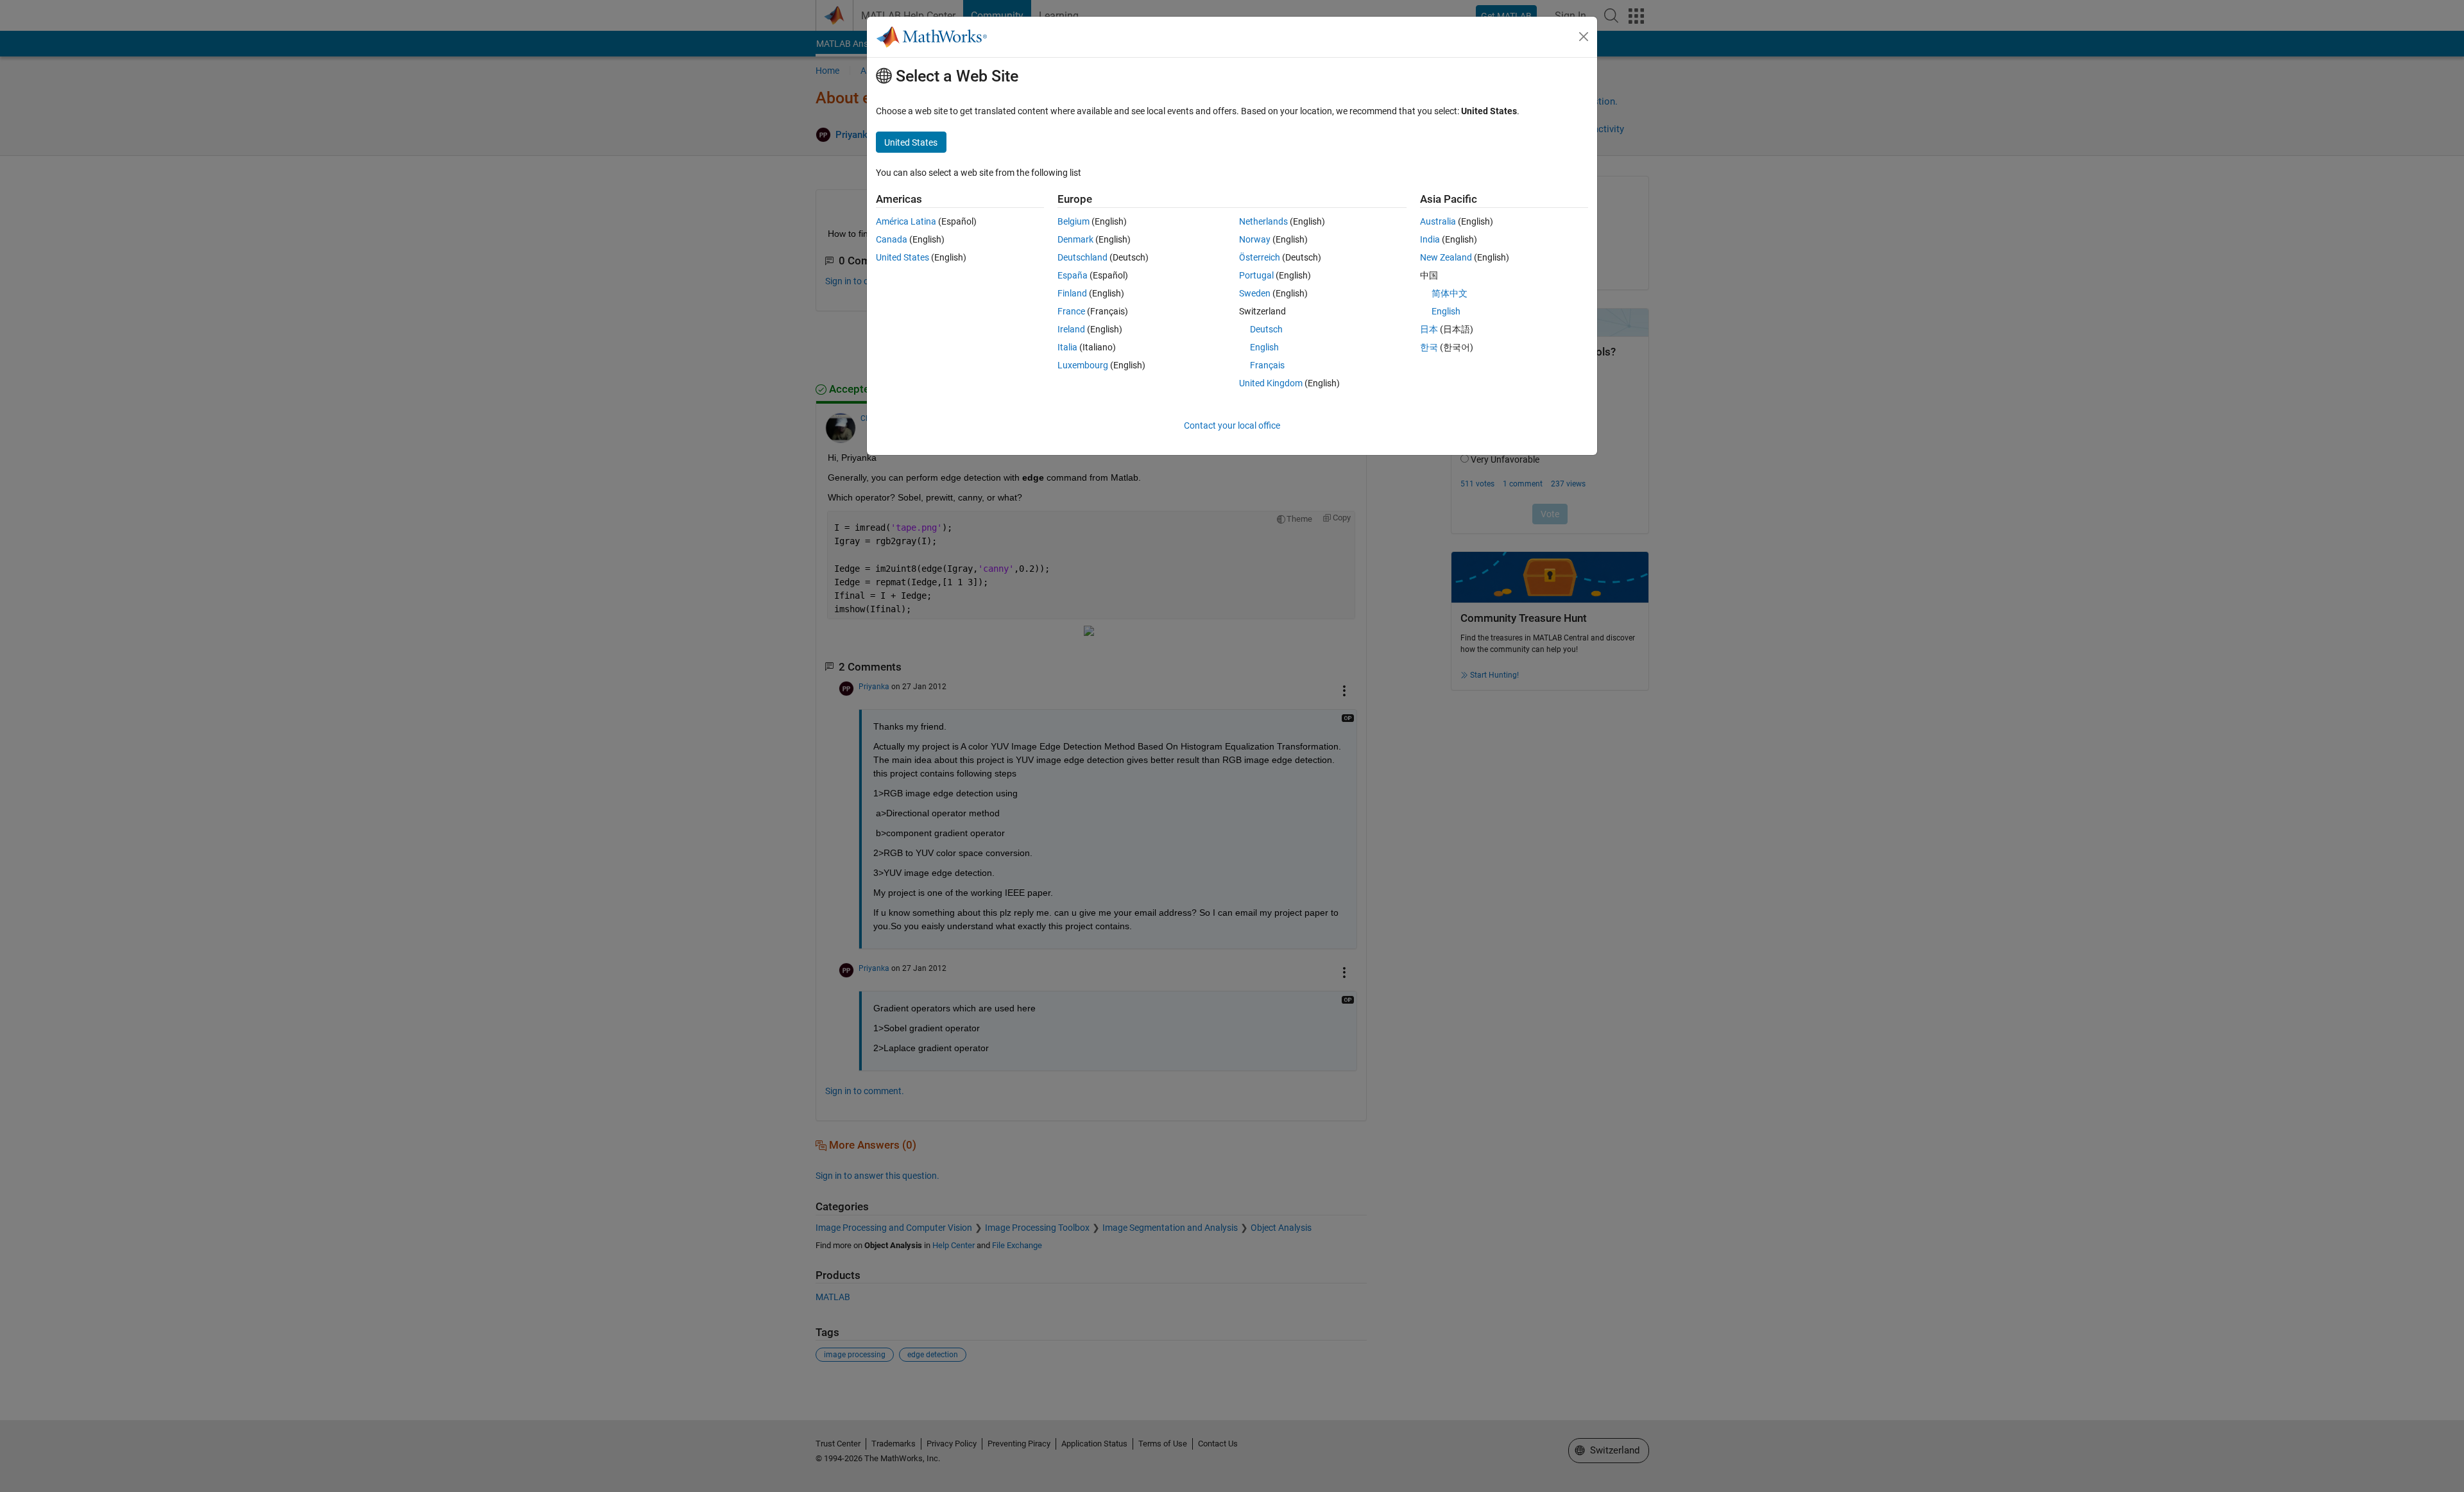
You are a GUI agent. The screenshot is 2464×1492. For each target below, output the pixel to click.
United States (903, 257)
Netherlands (1263, 221)
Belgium (1074, 221)
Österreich (1260, 257)
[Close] (1584, 37)
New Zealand (1446, 257)
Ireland (1071, 329)
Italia (1067, 347)
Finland (1072, 293)
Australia (1438, 221)
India (1430, 239)
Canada (892, 239)
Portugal (1256, 275)
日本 (1429, 329)
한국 (1429, 347)
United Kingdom (1271, 383)
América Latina (906, 221)
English (1264, 347)
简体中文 (1450, 293)
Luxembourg (1083, 365)
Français (1267, 365)
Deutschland (1082, 257)
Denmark (1075, 239)
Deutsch (1266, 329)
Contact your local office (1232, 425)
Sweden (1255, 293)
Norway (1255, 239)
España (1073, 275)
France (1071, 311)
